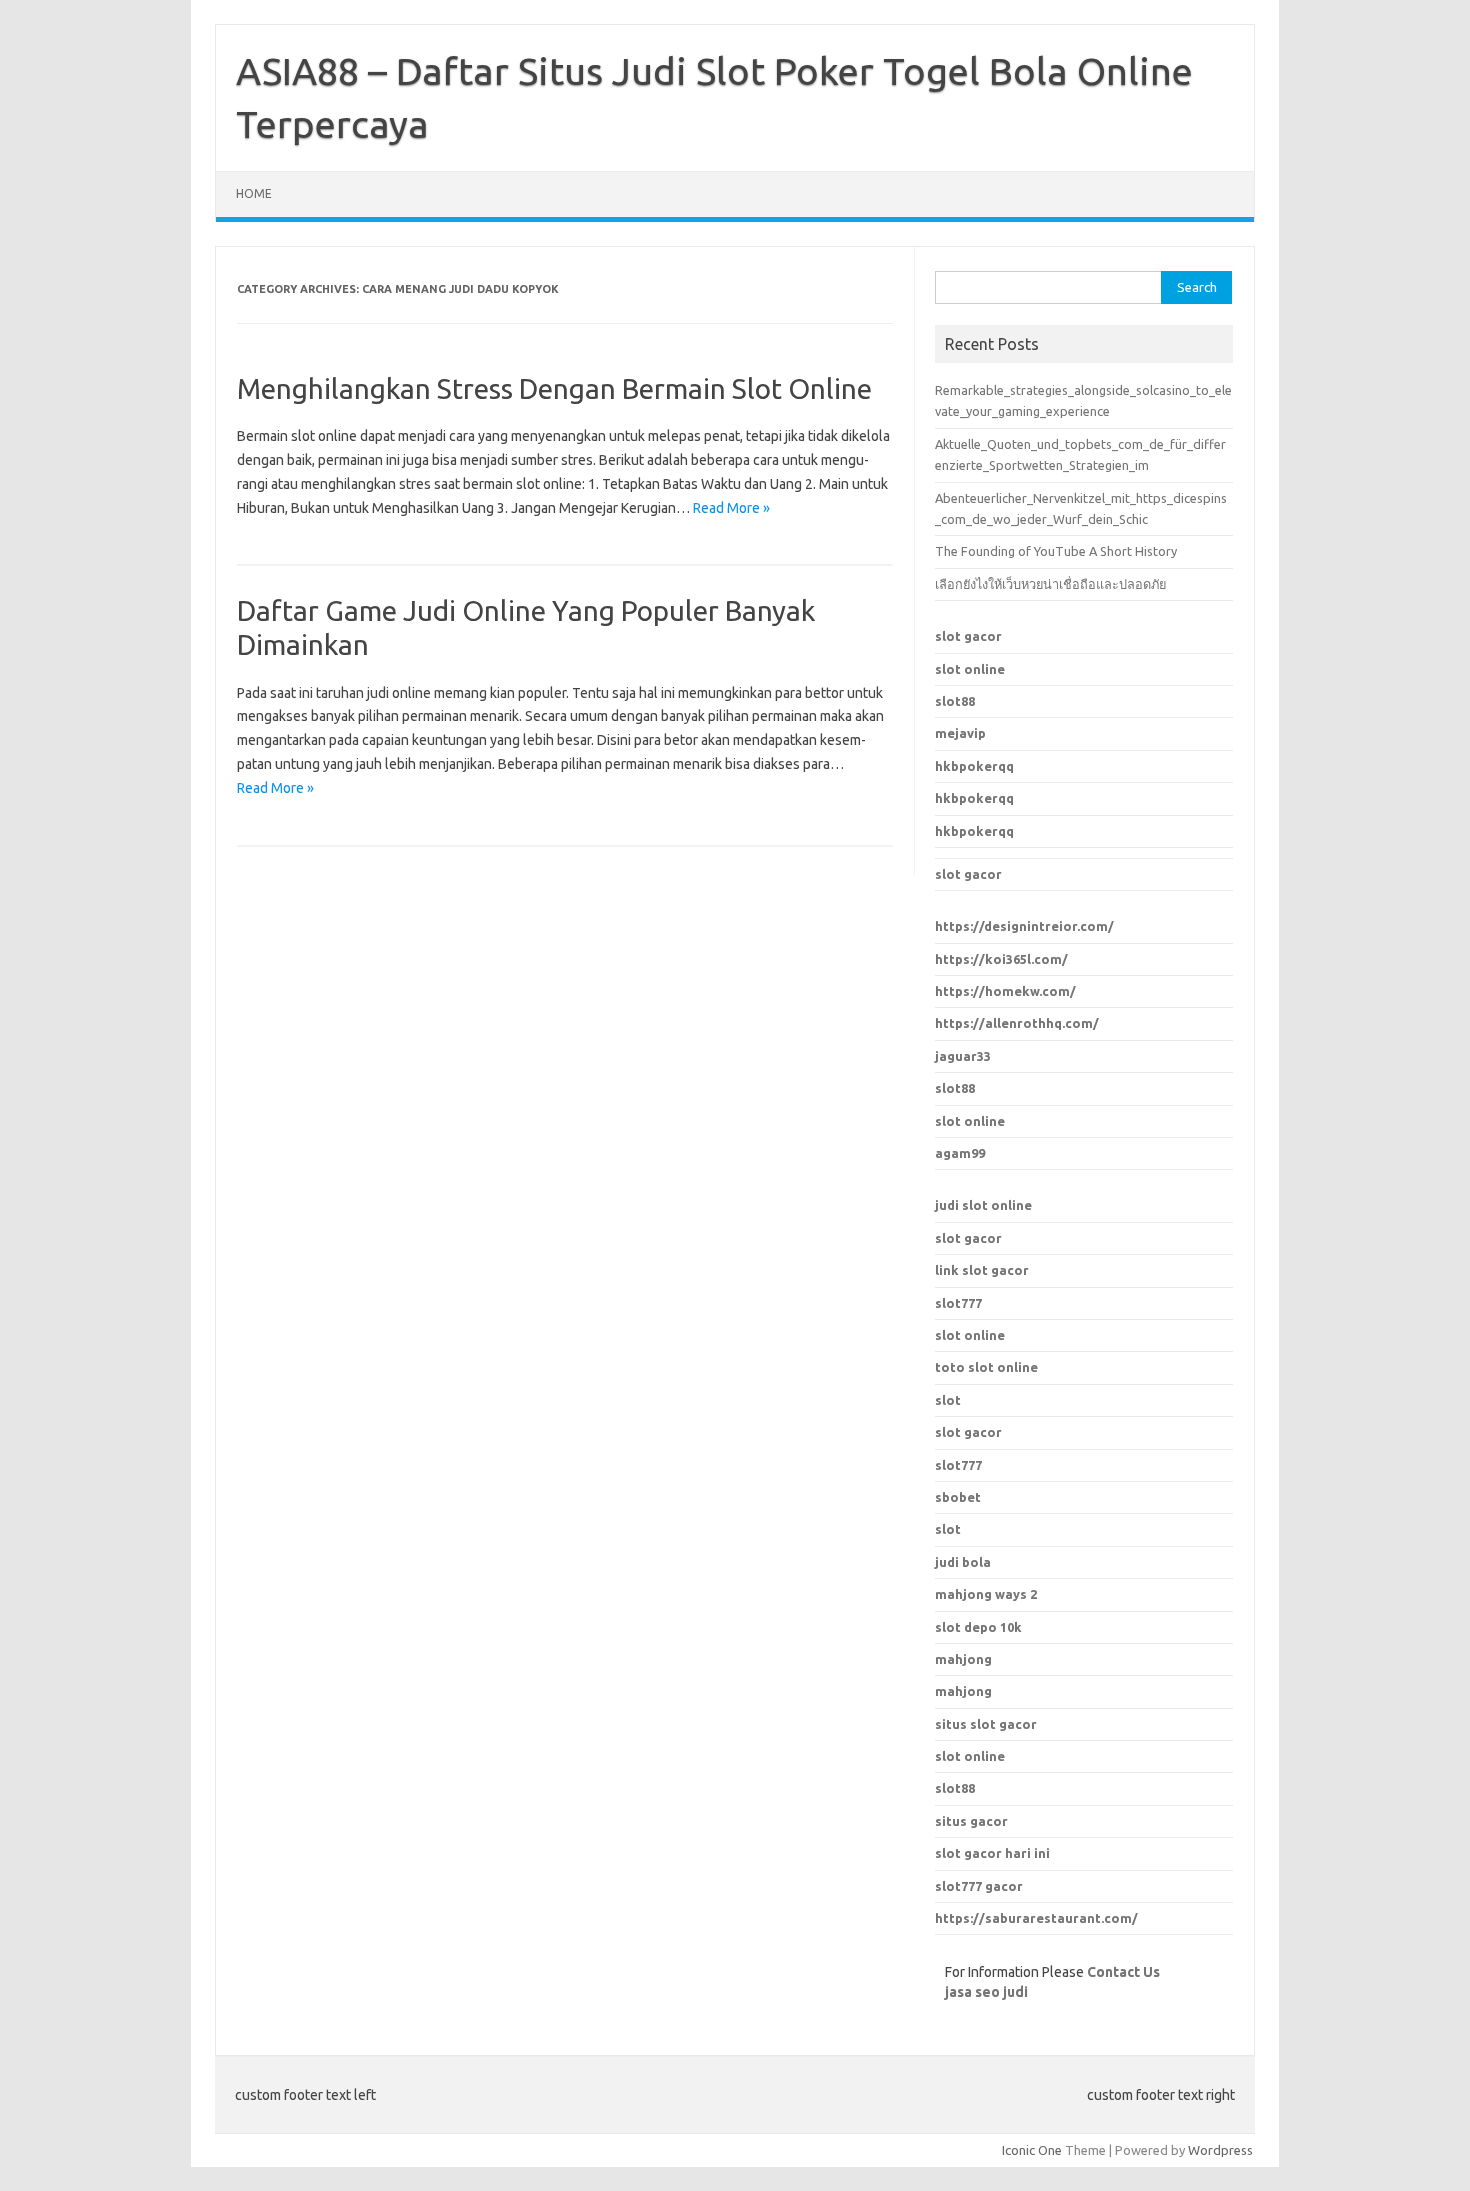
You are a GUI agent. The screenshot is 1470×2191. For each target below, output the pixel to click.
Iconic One (1032, 2150)
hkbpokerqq (974, 766)
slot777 (958, 1303)
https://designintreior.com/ (1024, 926)
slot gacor (968, 636)
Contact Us (1123, 1972)
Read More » (731, 508)
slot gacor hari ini (992, 1853)
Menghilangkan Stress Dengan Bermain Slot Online (554, 388)
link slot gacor (982, 1270)
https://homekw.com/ (1005, 991)
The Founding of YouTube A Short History (1056, 551)
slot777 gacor (979, 1886)
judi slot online (983, 1205)
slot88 (955, 701)
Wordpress (1220, 2150)
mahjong (963, 1691)
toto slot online (986, 1367)
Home (254, 193)
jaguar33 (963, 1056)
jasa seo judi (986, 1992)
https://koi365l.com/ (1001, 959)
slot (948, 1400)
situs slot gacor (986, 1724)
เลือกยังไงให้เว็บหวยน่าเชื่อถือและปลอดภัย (1050, 584)
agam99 (960, 1153)
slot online (970, 669)
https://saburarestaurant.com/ (1036, 1918)
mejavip (960, 733)
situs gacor (971, 1821)
